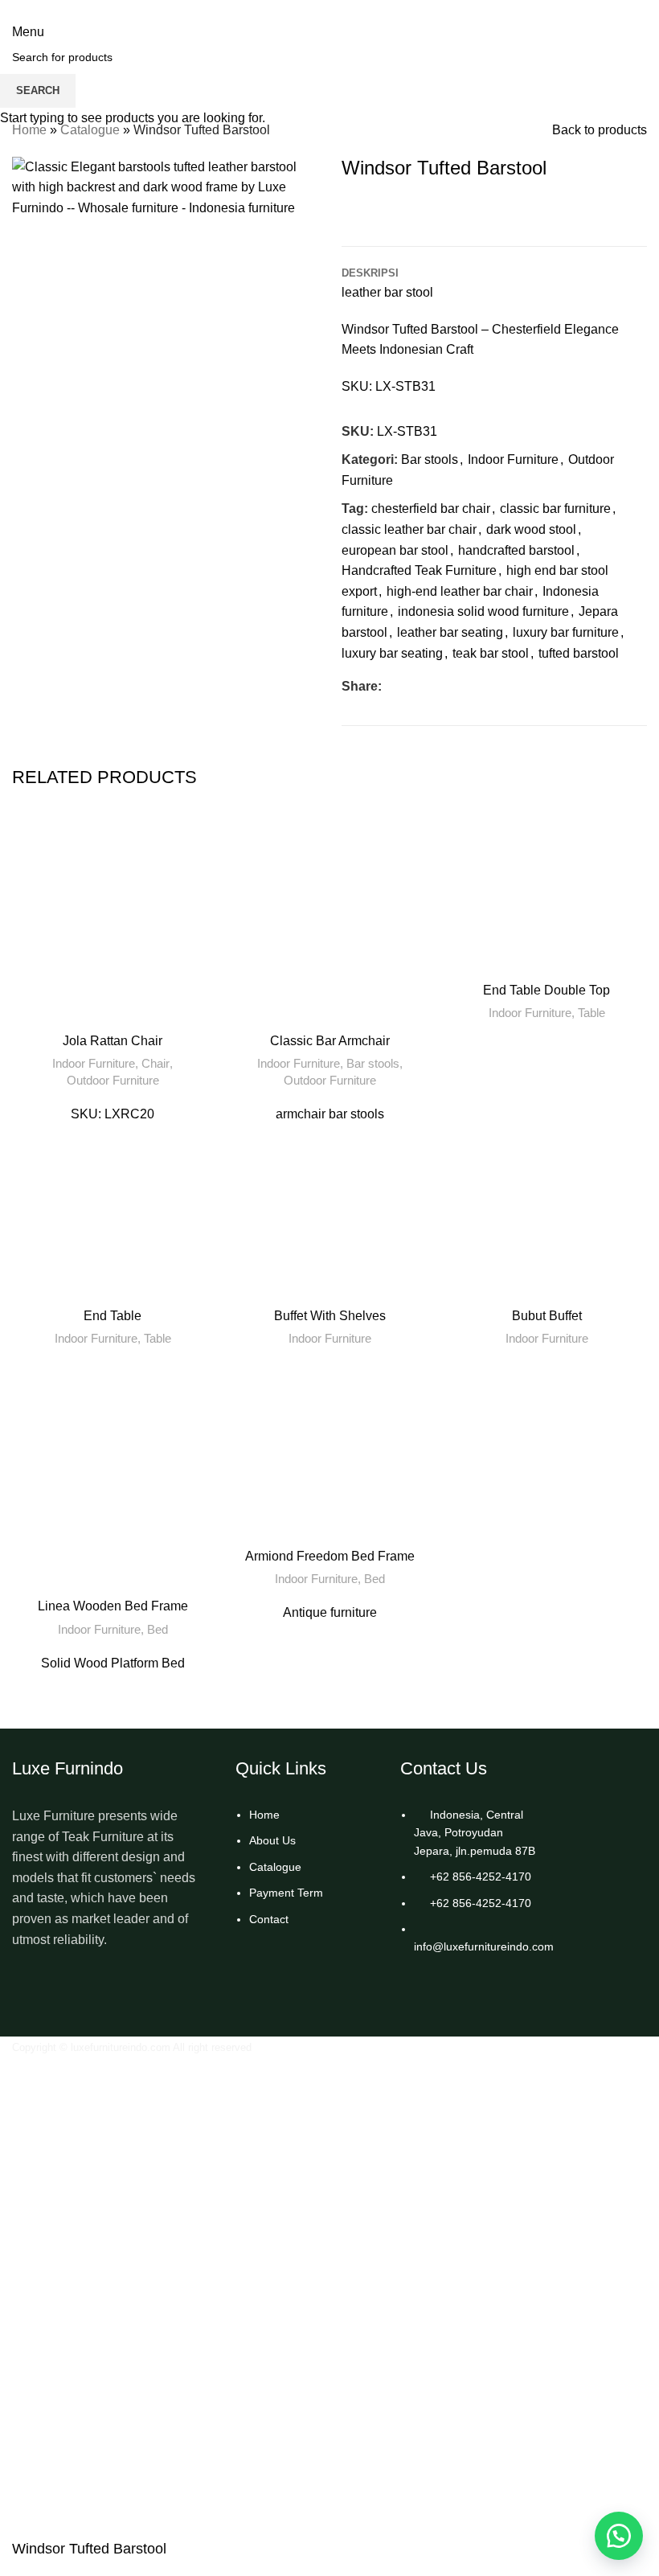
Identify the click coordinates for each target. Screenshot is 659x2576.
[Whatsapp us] (619, 2536)
